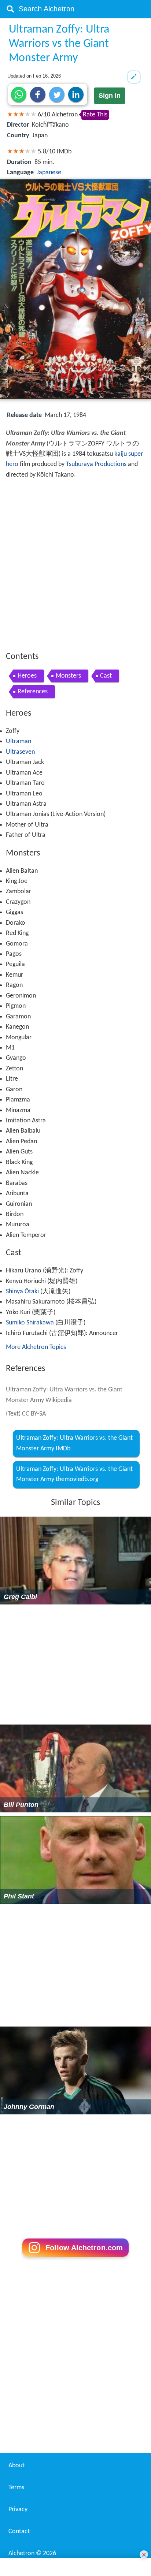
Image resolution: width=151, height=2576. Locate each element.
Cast (106, 676)
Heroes (27, 676)
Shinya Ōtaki (22, 1292)
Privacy (18, 2510)
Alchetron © (32, 2553)
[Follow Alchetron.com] (75, 2259)
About (16, 2466)
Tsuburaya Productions (96, 464)
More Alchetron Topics (36, 1347)
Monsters (68, 676)
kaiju (121, 454)
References (33, 692)
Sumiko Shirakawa (30, 1323)
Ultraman (19, 741)
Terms (16, 2488)
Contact (19, 2532)
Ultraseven (20, 752)
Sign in (110, 96)
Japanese (49, 173)
